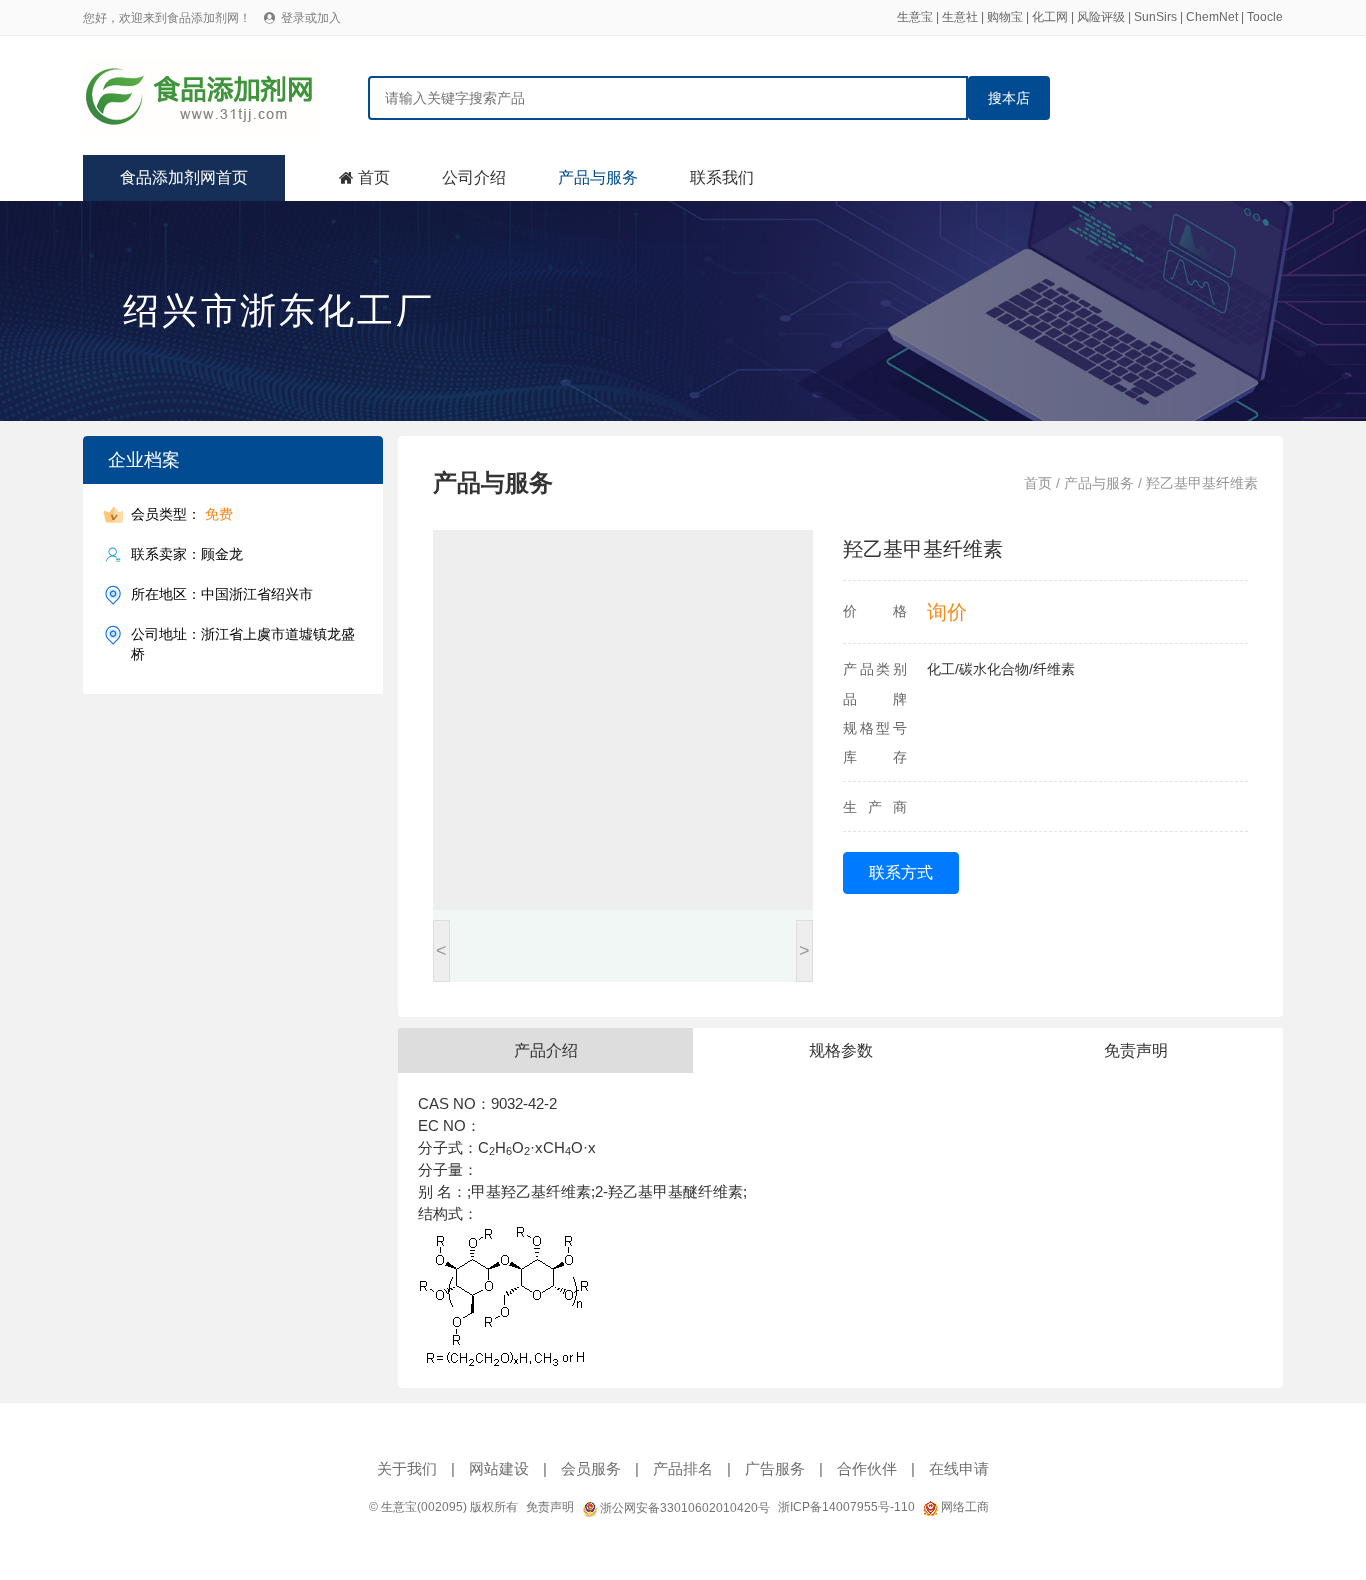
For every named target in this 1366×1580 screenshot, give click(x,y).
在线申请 (959, 1468)
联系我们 (722, 177)
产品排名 (683, 1468)
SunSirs (1155, 17)
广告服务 (775, 1468)
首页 (374, 177)
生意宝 (915, 17)
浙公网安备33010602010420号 (683, 1508)
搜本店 (1009, 98)
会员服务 (591, 1468)
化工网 (1050, 17)
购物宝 (1005, 17)
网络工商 (963, 1507)
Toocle (1265, 17)
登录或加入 (311, 18)
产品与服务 (598, 177)
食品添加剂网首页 (184, 177)
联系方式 (901, 872)
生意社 (960, 17)
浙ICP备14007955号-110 (846, 1507)
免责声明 (550, 1507)
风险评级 (1101, 17)
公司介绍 (474, 177)
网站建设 (499, 1468)
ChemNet (1212, 17)
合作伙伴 (867, 1468)
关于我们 (407, 1468)
